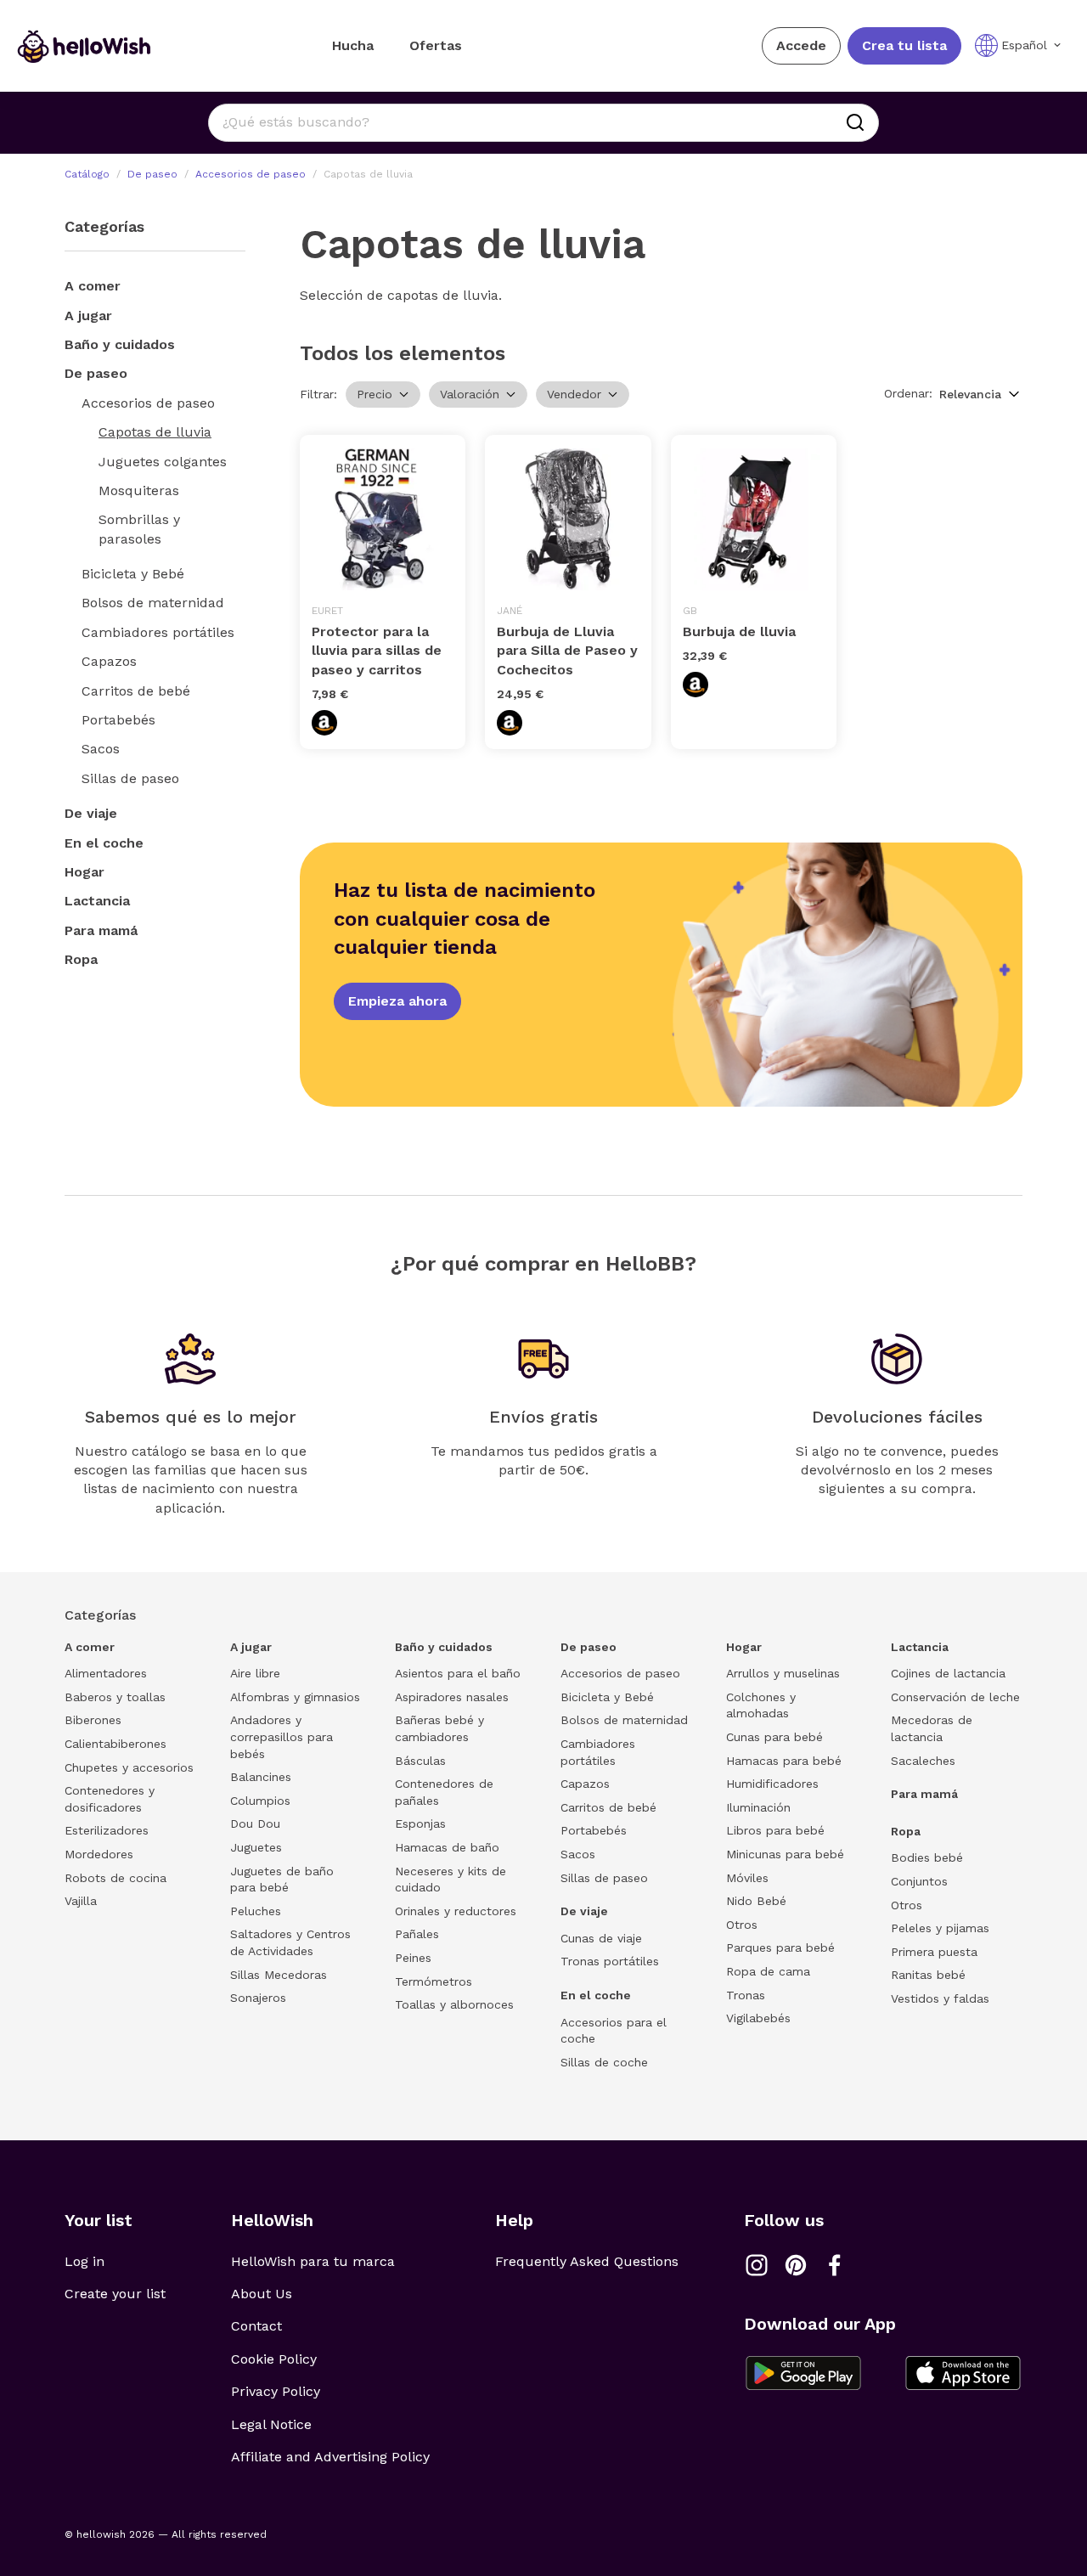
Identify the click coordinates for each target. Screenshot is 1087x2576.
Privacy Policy (276, 2391)
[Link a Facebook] (835, 2265)
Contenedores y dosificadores (110, 1799)
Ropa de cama (768, 1971)
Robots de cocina (115, 1878)
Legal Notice (271, 2424)
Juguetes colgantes (163, 462)
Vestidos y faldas (940, 1998)
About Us (262, 2294)
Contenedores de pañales (444, 1792)
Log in (84, 2261)
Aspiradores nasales (452, 1697)
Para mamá (101, 930)
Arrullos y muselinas (783, 1673)
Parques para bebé (780, 1948)
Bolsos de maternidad (153, 603)
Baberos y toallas (115, 1697)
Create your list (115, 2294)
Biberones (93, 1720)
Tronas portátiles (610, 1961)
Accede (801, 45)
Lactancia (97, 901)
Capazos (109, 661)
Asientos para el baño (458, 1673)
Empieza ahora (397, 1001)
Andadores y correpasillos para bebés (282, 1736)
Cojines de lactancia (948, 1673)
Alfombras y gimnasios (295, 1697)
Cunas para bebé (774, 1737)
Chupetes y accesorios (129, 1767)
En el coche (104, 843)
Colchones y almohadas (761, 1705)
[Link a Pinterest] (796, 2265)
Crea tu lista (904, 45)
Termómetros (434, 1981)
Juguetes (256, 1847)
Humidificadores (772, 1784)
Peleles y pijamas (940, 1928)
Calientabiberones (115, 1744)
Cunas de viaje (601, 1938)
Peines (413, 1958)
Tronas (746, 1995)
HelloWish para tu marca (313, 2261)
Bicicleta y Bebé (133, 574)
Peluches (256, 1911)
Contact (256, 2326)
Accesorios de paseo (251, 174)
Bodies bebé (927, 1857)
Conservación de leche (955, 1697)
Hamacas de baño (447, 1847)
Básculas (420, 1761)
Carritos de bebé (136, 691)
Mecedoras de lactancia (932, 1728)
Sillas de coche (604, 2062)
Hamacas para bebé (784, 1761)
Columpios (260, 1801)
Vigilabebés (758, 2018)
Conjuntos (919, 1881)
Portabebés (118, 720)
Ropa (81, 959)
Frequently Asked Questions (587, 2261)
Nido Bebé (756, 1901)
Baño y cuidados (120, 344)
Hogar (84, 872)
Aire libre (255, 1673)
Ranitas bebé (928, 1975)
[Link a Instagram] (757, 2265)
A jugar (88, 316)
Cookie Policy (274, 2359)
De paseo (152, 174)
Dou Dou (255, 1823)
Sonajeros (258, 1998)
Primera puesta (934, 1952)
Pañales (417, 1934)
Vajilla (81, 1901)
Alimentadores (106, 1673)
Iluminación (758, 1807)
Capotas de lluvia (155, 432)
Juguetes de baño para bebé (282, 1880)
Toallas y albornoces (454, 2004)
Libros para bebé (775, 1830)
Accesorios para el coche (614, 2031)
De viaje (91, 813)
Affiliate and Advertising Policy (330, 2457)
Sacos (101, 749)
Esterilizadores (107, 1830)
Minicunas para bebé (785, 1854)
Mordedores (99, 1854)
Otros (742, 1925)
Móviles (747, 1878)
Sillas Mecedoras (279, 1975)
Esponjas (420, 1823)
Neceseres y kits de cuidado (451, 1880)
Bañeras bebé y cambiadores (439, 1728)
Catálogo (87, 174)
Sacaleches (923, 1761)
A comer (93, 286)
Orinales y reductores (456, 1911)
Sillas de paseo (130, 778)
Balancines (261, 1777)
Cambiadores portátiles (158, 632)
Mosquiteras (139, 490)
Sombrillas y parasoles (139, 529)
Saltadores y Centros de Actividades (290, 1942)
